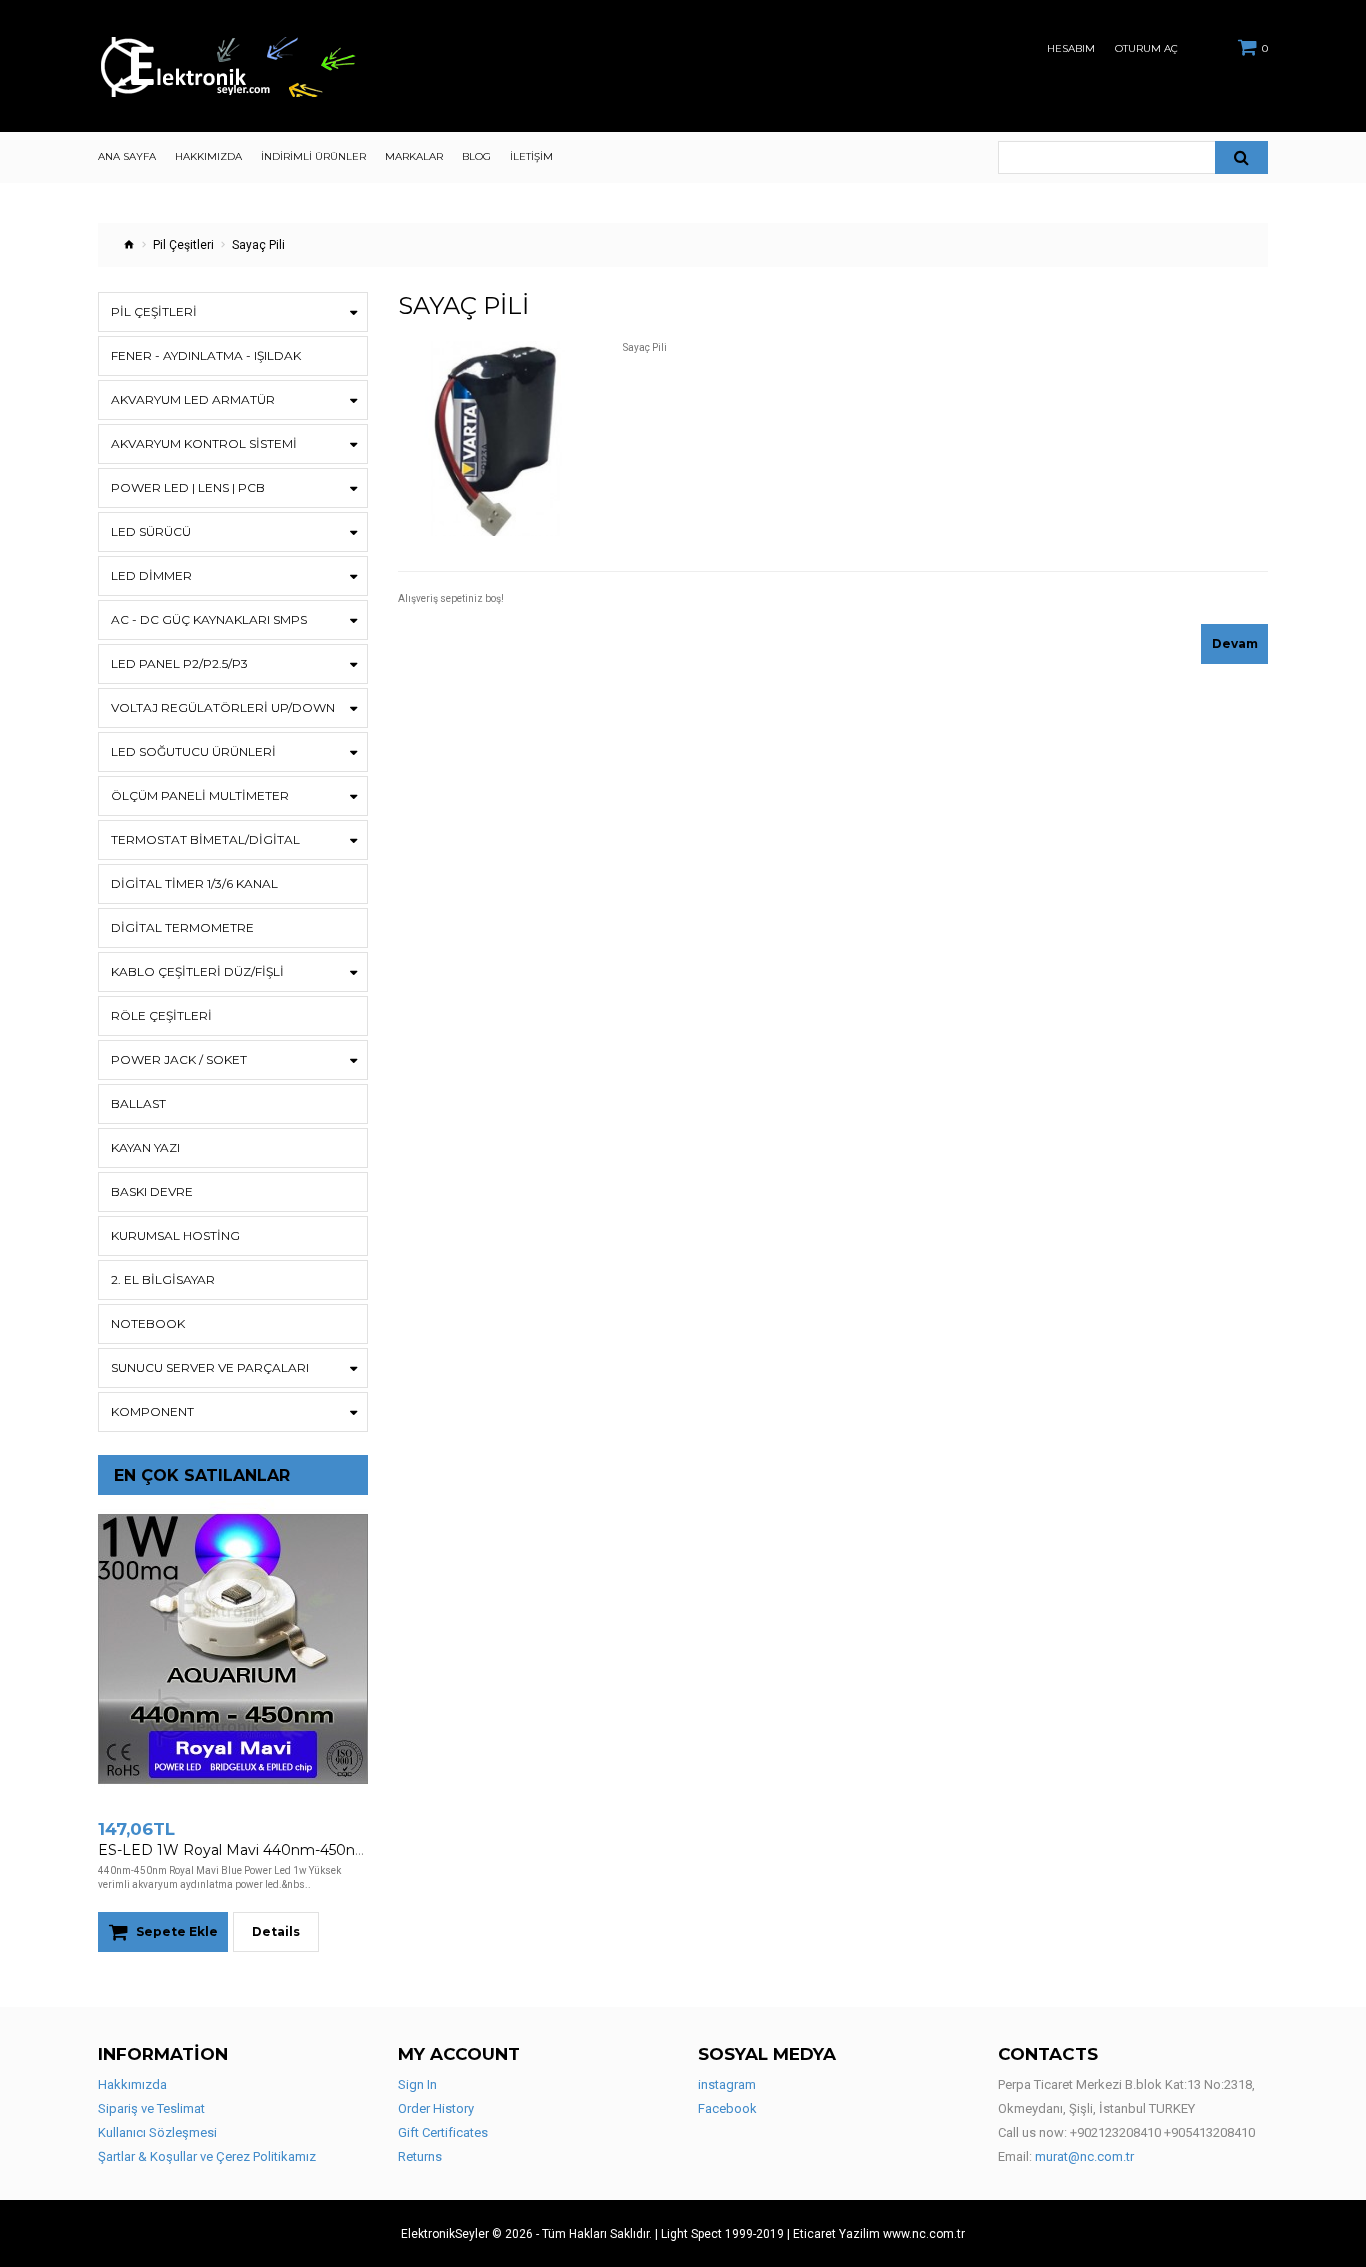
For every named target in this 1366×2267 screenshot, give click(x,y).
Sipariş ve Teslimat (151, 2108)
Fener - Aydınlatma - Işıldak (206, 355)
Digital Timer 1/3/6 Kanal (194, 883)
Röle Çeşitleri (161, 1015)
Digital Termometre (182, 927)
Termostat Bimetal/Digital (205, 839)
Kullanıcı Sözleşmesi (157, 2132)
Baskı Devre (152, 1191)
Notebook (148, 1323)
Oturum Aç (1146, 49)
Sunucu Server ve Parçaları (210, 1367)
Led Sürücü (151, 531)
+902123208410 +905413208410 (1162, 2132)
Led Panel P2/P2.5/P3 (179, 663)
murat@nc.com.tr (1084, 2156)
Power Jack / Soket (179, 1059)
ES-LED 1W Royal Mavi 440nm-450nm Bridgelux (269, 1850)
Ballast (138, 1103)
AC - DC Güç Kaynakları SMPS (209, 619)
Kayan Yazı (145, 1147)
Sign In (417, 2084)
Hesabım (1071, 49)
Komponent (152, 1411)
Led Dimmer (151, 575)
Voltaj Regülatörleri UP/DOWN (223, 707)
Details (276, 1931)
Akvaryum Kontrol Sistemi (204, 443)
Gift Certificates (443, 2132)
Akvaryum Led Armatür (193, 399)
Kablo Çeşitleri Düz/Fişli (197, 971)
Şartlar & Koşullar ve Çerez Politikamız (207, 2156)
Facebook (727, 2108)
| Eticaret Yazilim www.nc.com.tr (876, 2234)
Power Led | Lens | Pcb (188, 487)
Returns (420, 2156)
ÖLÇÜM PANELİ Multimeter (200, 795)
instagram (727, 2084)
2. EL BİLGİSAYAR (163, 1279)
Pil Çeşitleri (183, 245)
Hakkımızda (132, 2084)
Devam (1235, 643)
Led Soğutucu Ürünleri (193, 751)
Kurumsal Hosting (175, 1235)
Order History (436, 2108)
